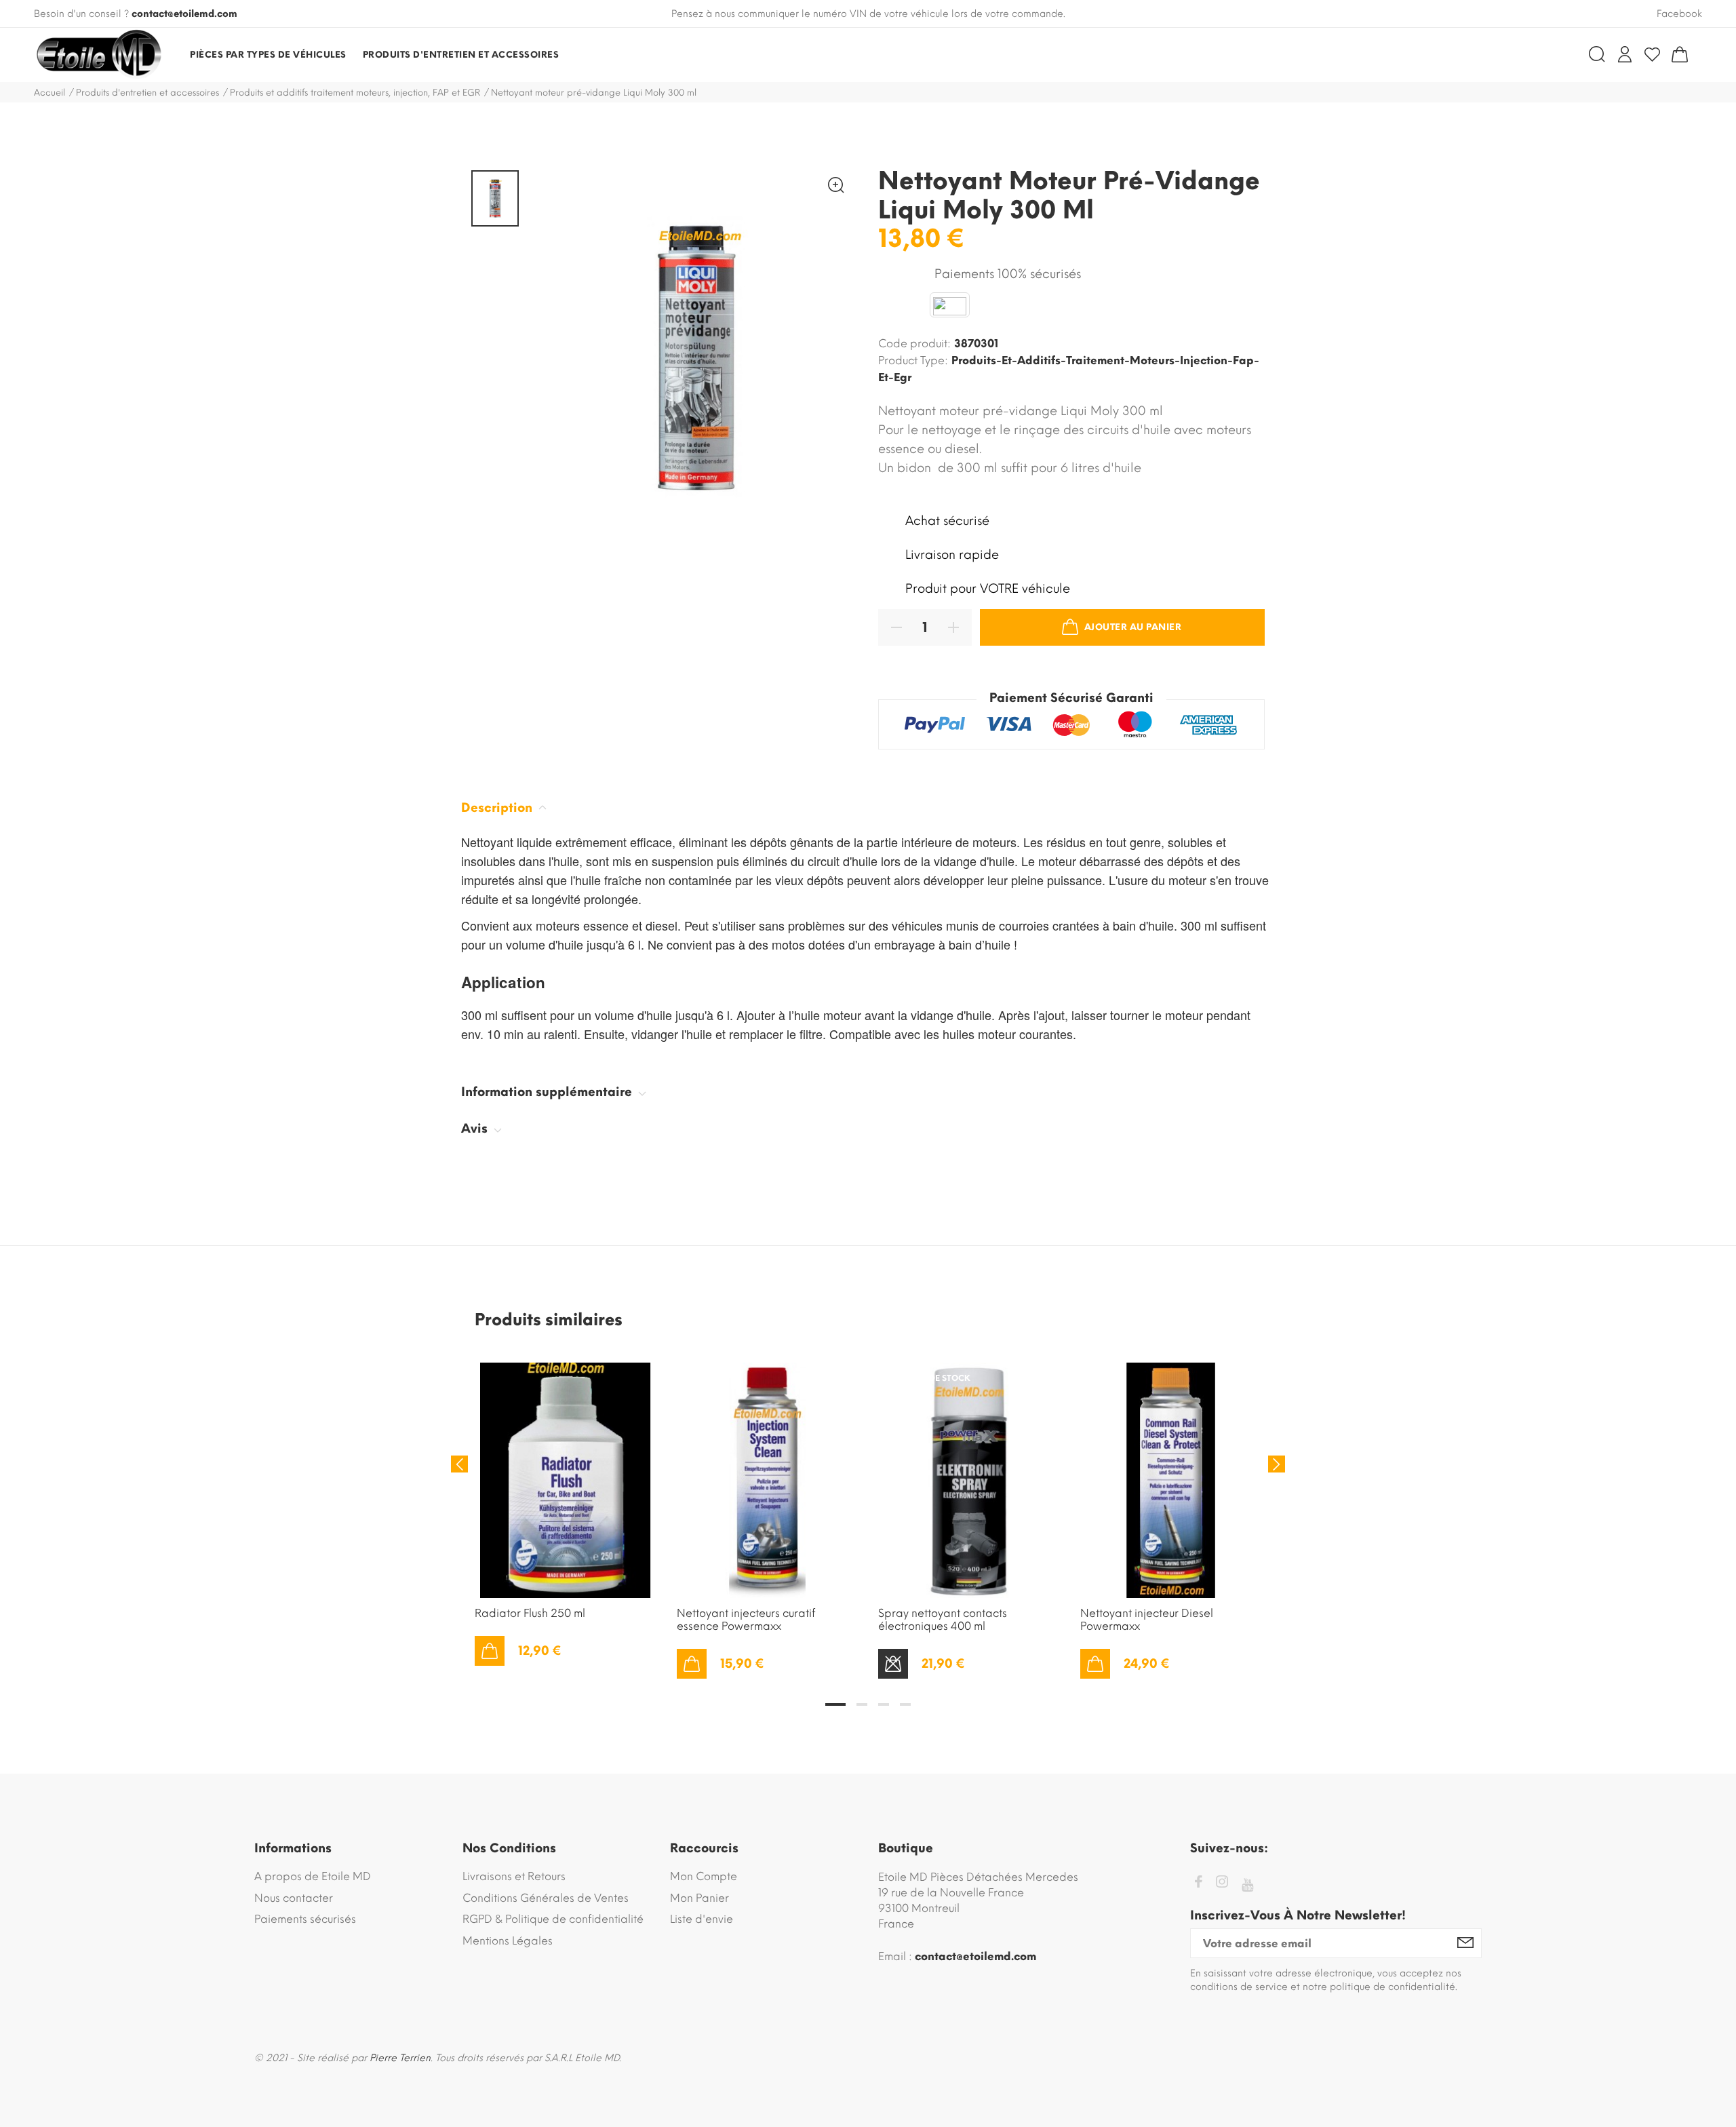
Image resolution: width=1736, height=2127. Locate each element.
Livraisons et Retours (514, 1876)
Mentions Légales (508, 1941)
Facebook (1679, 14)
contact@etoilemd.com (184, 14)
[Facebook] (1198, 1884)
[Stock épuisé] (893, 1664)
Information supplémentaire (548, 1092)
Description (498, 808)
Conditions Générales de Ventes (546, 1898)
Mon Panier (699, 1898)
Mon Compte (704, 1876)
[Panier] (1680, 54)
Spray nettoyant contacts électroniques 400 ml (943, 1620)
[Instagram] (1222, 1884)
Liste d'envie (702, 1919)
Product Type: (913, 360)
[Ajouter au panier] (490, 1651)
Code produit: (914, 344)
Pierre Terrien (400, 2058)
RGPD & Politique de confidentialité (553, 1919)
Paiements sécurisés (305, 1919)
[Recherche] (1597, 54)
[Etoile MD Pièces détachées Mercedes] (98, 55)
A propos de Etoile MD (313, 1876)
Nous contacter (294, 1898)
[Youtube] (1247, 1885)
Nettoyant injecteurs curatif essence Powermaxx (746, 1620)
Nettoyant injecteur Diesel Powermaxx (1147, 1620)
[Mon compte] (1625, 54)
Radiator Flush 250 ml (530, 1613)
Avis (476, 1129)
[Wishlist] (1652, 54)
